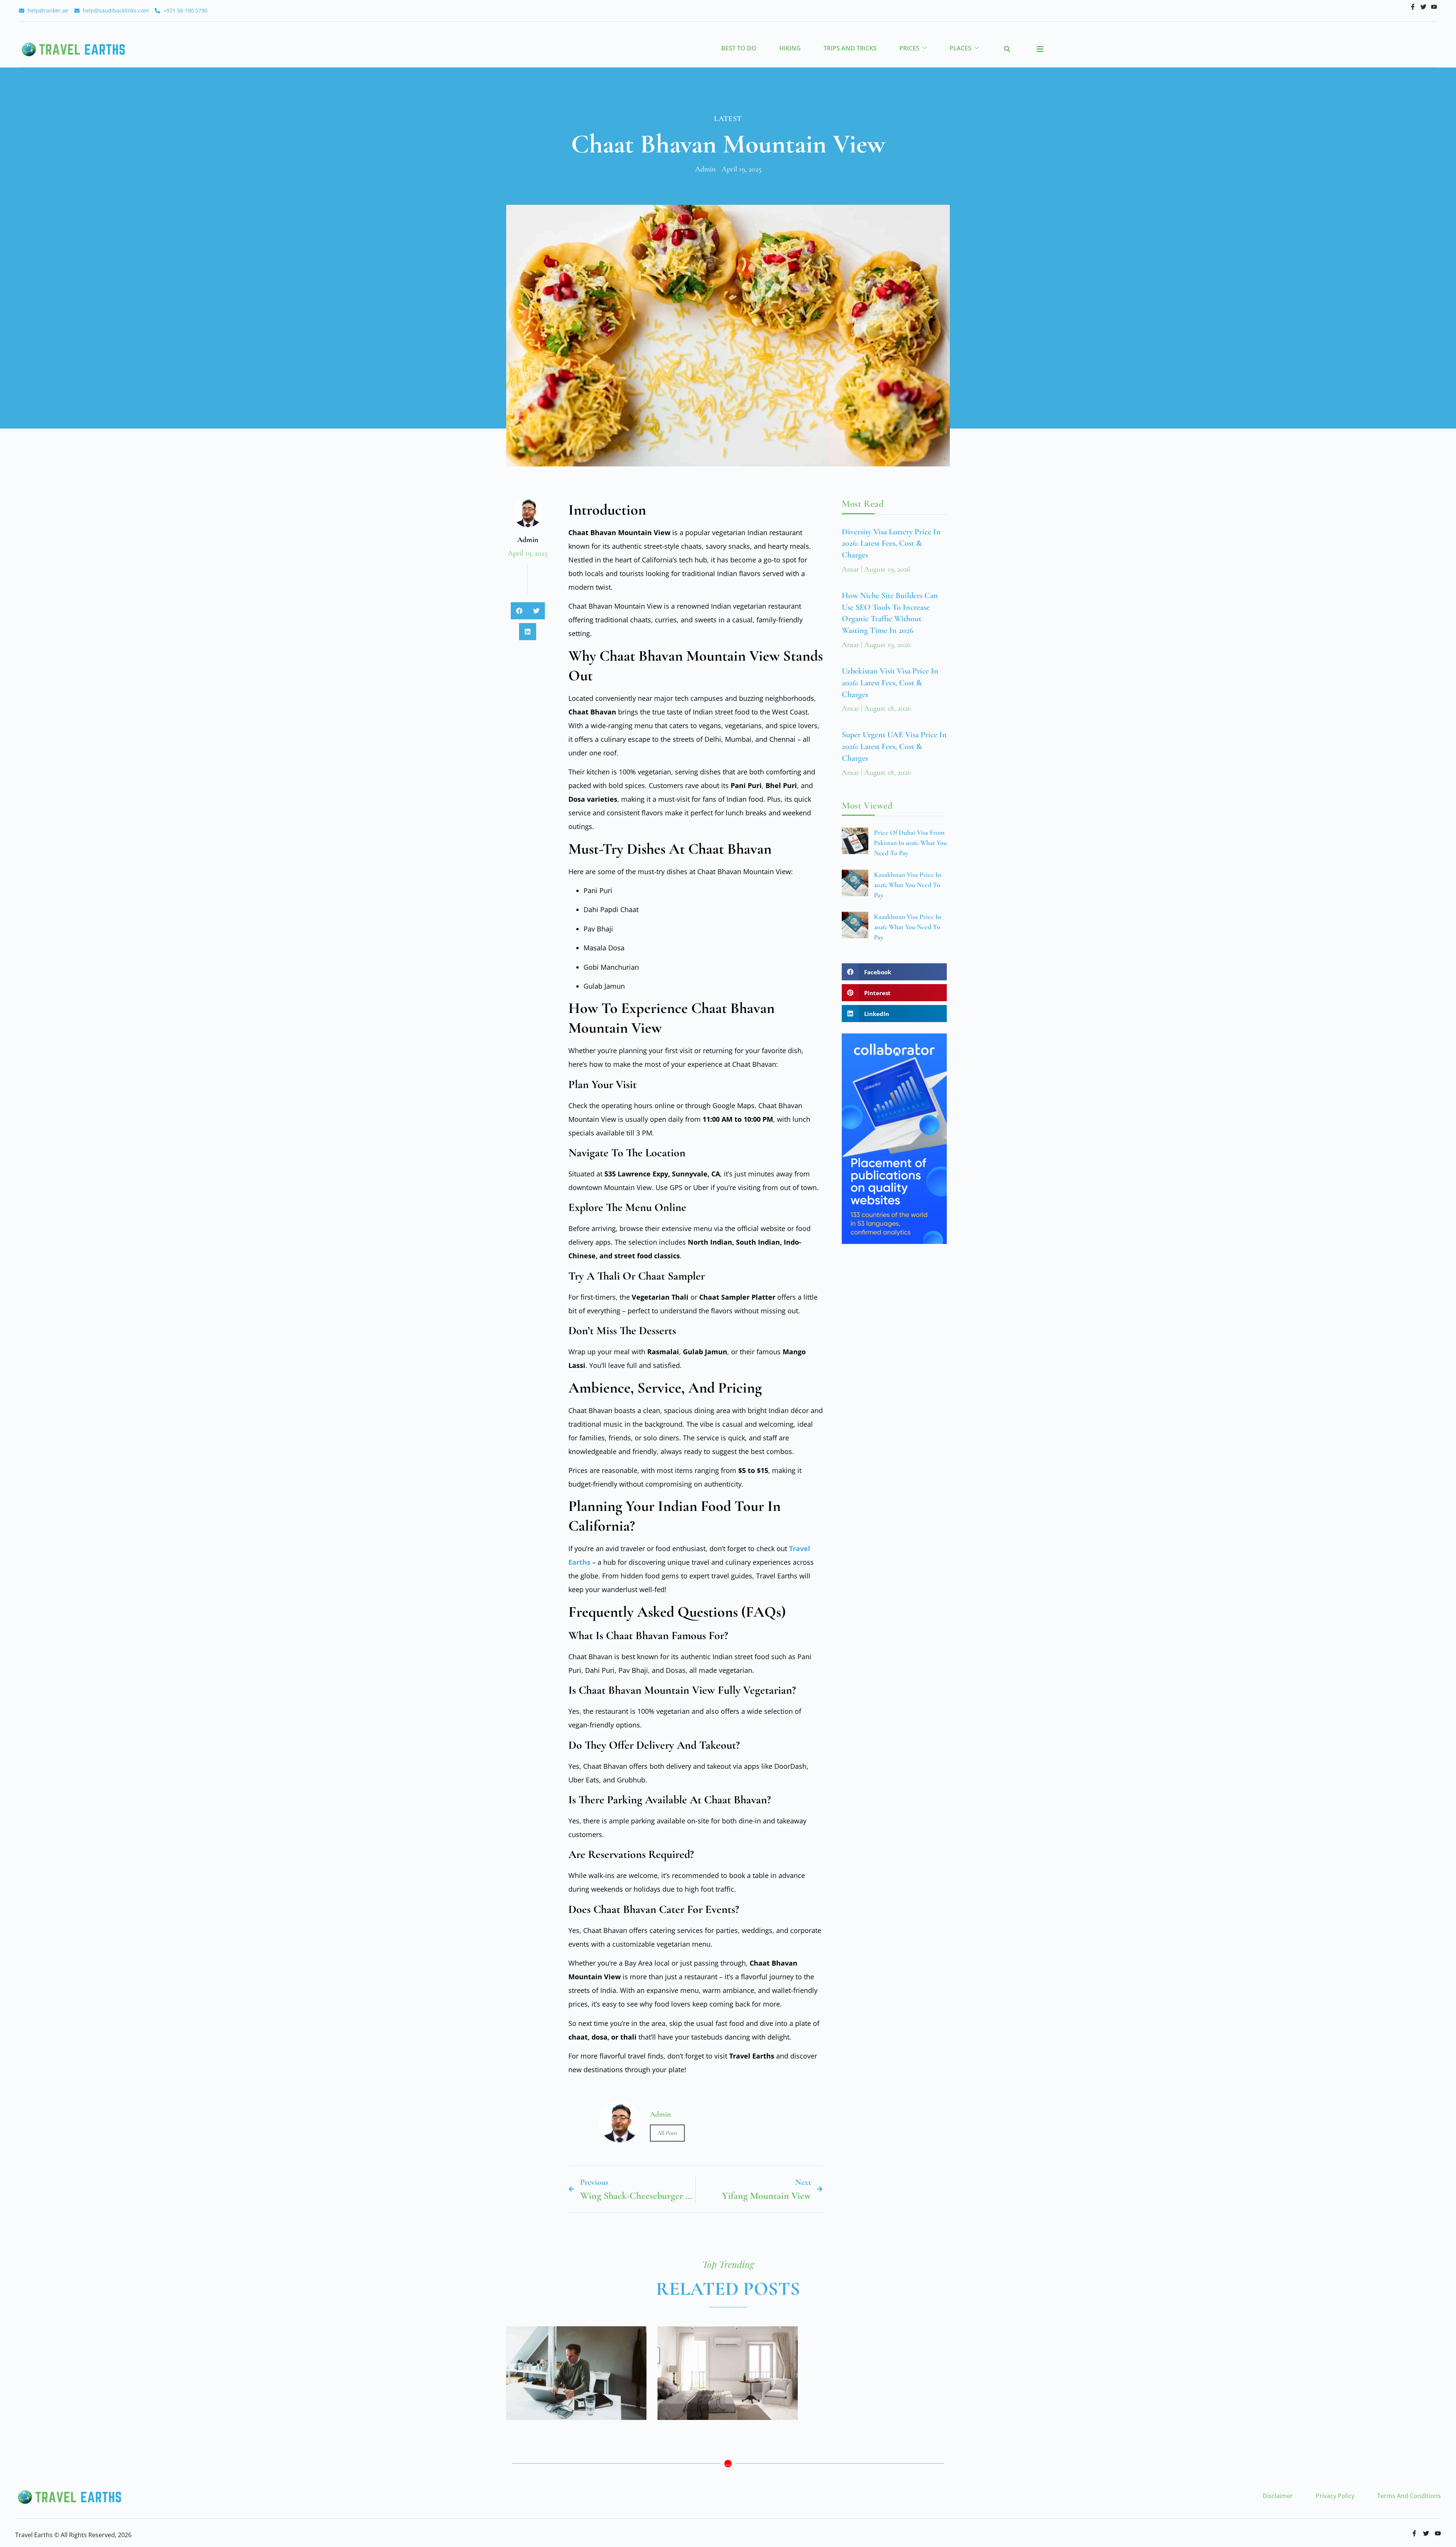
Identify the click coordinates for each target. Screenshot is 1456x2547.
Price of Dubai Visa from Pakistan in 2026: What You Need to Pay (910, 843)
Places (960, 48)
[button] (1007, 49)
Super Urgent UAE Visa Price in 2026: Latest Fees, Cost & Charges (894, 746)
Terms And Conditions (1409, 2496)
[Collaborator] (894, 1241)
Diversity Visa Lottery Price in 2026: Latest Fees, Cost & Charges (891, 543)
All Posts (667, 2133)
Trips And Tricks (850, 48)
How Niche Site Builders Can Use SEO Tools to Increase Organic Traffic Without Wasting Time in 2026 (576, 2373)
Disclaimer (1278, 2496)
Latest (728, 119)
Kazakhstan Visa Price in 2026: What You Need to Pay (908, 885)
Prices (909, 48)
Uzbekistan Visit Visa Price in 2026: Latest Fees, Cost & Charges (890, 683)
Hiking (790, 48)
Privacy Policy (1335, 2496)
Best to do (739, 48)
